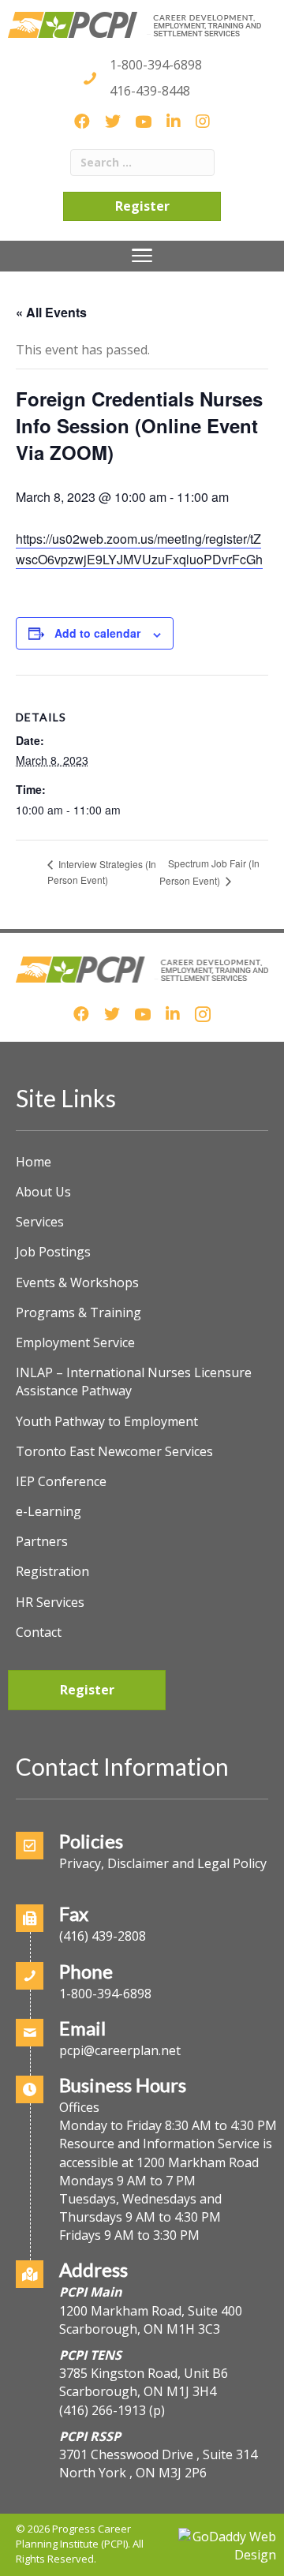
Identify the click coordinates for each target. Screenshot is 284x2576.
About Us (43, 1192)
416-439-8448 (150, 91)
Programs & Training (78, 1312)
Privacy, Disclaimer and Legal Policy (163, 1863)
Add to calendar (97, 633)
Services (40, 1222)
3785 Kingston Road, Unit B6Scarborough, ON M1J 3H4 (144, 2382)
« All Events (51, 312)
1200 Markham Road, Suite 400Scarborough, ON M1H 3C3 (151, 2320)
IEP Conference (61, 1481)
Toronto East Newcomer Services (114, 1451)
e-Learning (49, 1511)
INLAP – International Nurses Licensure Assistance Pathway (134, 1382)
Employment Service (75, 1342)
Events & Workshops (77, 1282)
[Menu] (142, 256)
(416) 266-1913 (103, 2410)
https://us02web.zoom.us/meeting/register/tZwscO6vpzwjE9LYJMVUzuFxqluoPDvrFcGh (139, 549)
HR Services (50, 1602)
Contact (39, 1632)
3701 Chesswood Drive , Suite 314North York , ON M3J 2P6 (158, 2464)
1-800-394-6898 (156, 65)
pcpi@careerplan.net (120, 2050)
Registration (52, 1571)
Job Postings (53, 1252)
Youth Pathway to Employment (107, 1421)
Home (34, 1162)
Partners (42, 1541)
